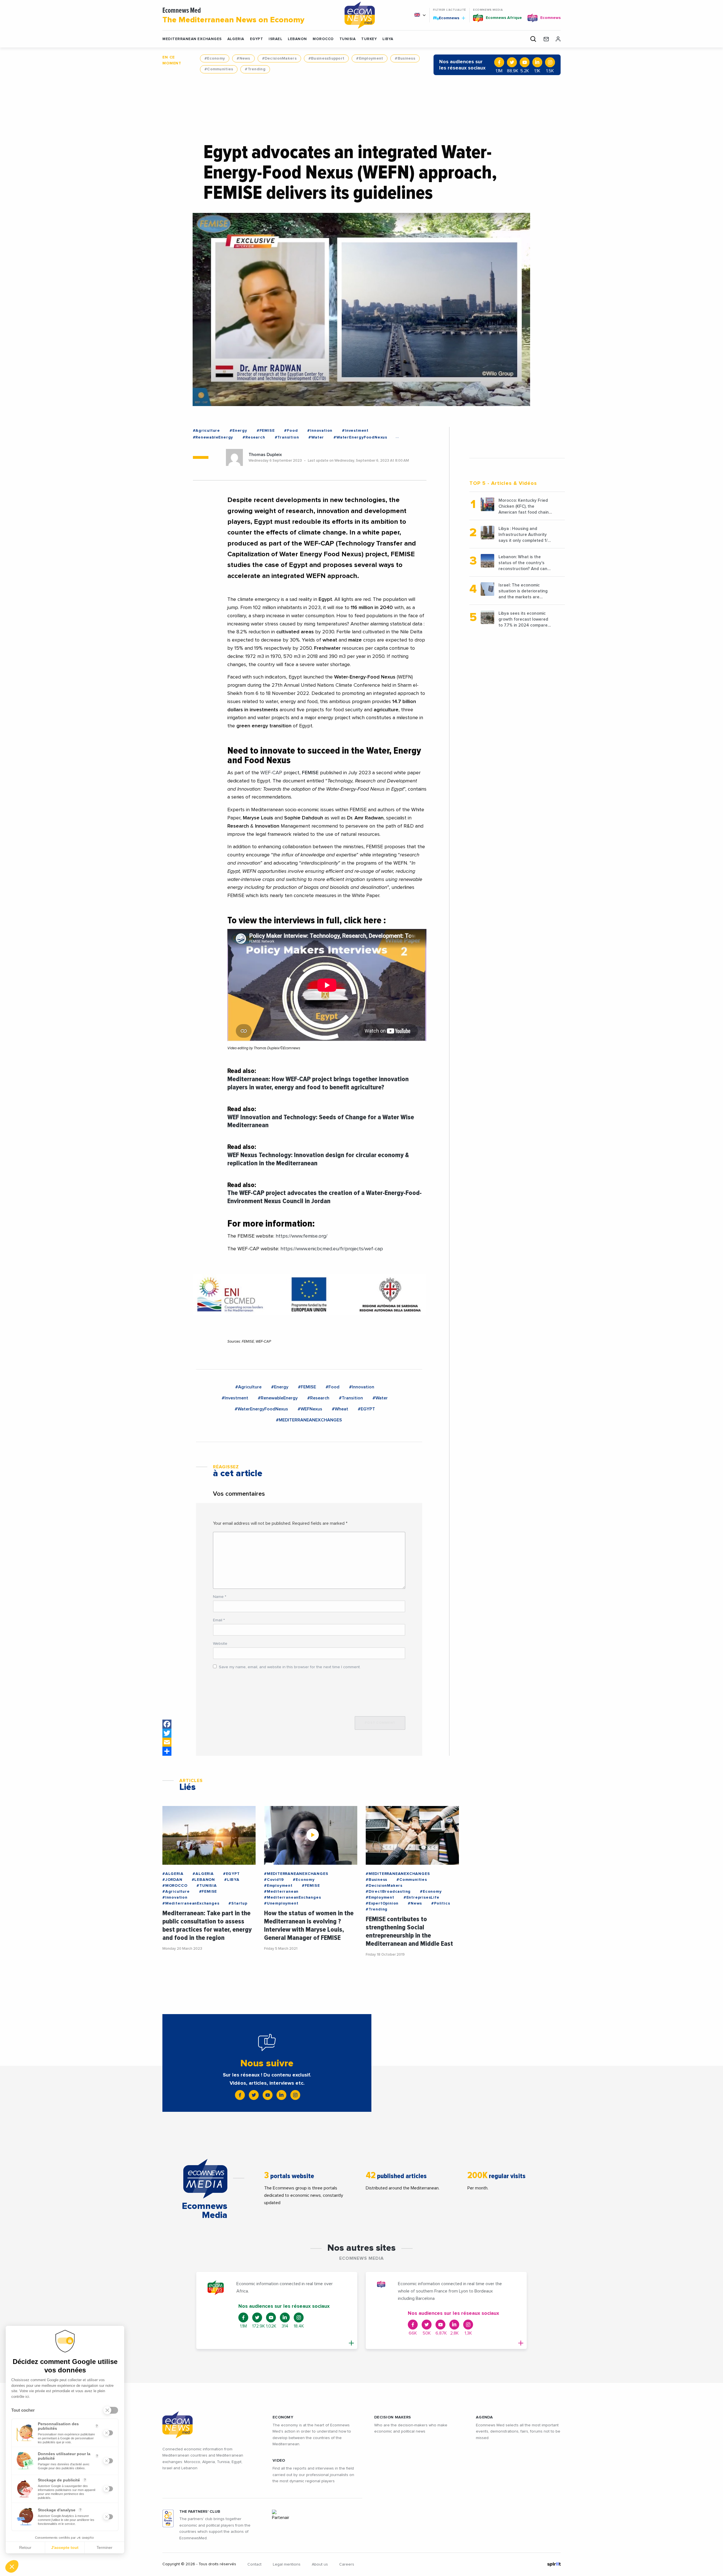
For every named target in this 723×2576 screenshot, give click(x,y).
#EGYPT (366, 1409)
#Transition (287, 437)
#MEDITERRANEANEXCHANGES (309, 1420)
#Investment (355, 431)
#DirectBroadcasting (388, 1892)
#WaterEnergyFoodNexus (360, 437)
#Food (291, 431)
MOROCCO (323, 39)
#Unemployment (281, 1903)
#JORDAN (172, 1880)
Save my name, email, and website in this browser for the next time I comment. (290, 1667)
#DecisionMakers (279, 58)
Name (220, 1597)
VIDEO (279, 2461)
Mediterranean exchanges (192, 39)
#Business (405, 58)
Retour (25, 2547)
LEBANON (297, 39)
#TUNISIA (207, 1886)
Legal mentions (287, 2564)
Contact (254, 2564)
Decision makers (393, 2417)
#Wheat (340, 1409)
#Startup (238, 1903)
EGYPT (257, 39)
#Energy (238, 431)
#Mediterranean (281, 1892)
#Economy (215, 58)
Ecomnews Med (233, 16)
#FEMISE (266, 431)
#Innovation (320, 431)
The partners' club (200, 2512)
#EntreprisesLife (422, 1897)
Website (220, 1644)
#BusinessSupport (326, 58)
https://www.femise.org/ (301, 1236)
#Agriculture (207, 431)
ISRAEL (275, 39)
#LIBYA (232, 1880)
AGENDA (484, 2417)
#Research (254, 437)
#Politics (441, 1903)
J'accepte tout (65, 2547)
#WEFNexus (310, 1409)
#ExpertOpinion (382, 1903)
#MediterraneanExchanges (191, 1903)
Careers (347, 2564)
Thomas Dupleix (265, 455)
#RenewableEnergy (213, 437)
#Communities (219, 69)
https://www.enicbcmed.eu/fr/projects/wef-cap (332, 1249)
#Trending (255, 69)
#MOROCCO (175, 1886)
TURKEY (369, 39)
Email (219, 1620)
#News (243, 58)
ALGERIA (236, 39)
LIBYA (388, 39)
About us (320, 2564)
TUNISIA (348, 39)
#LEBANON (203, 1880)
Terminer (104, 2547)
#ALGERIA (173, 1874)
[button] (12, 2566)
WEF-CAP (271, 773)
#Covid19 (274, 1880)
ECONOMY (283, 2417)
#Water (316, 437)
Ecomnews (447, 18)
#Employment (370, 58)
